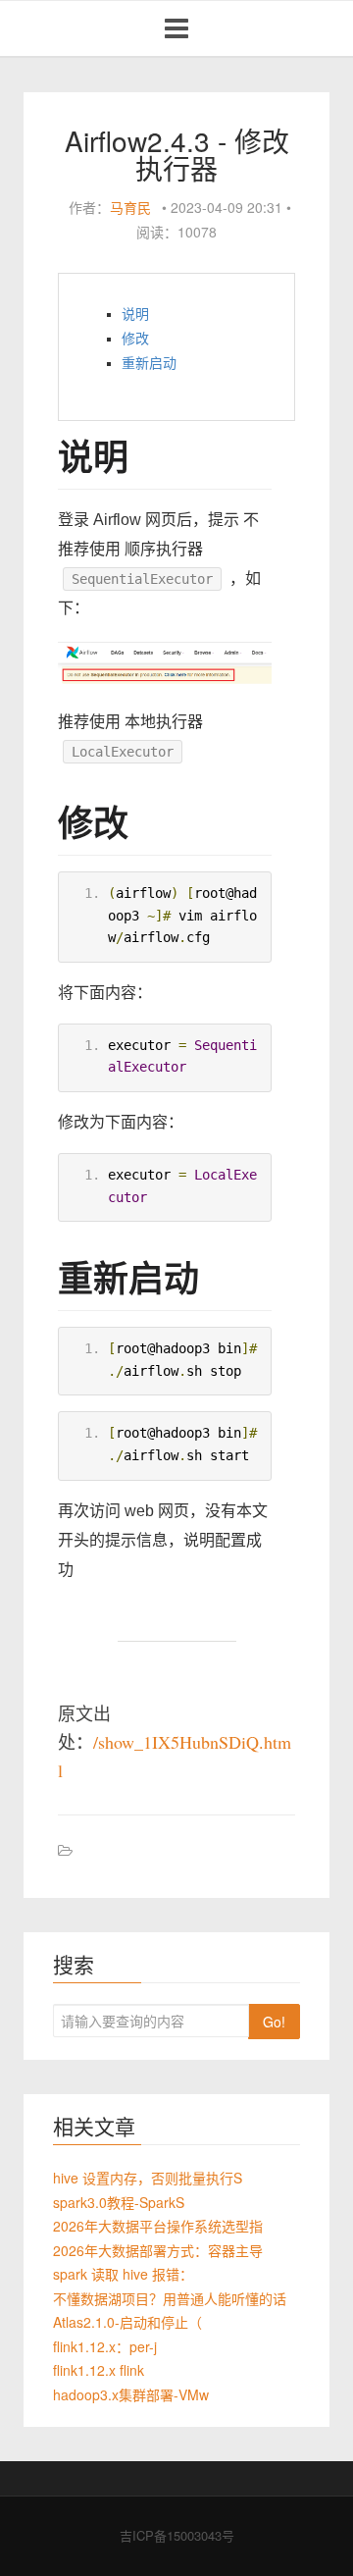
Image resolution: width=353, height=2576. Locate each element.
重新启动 (149, 363)
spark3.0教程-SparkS (119, 2202)
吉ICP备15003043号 (177, 2535)
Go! (274, 2022)
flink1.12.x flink (99, 2370)
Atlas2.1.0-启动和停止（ (127, 2322)
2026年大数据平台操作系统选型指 (158, 2226)
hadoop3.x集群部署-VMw (131, 2394)
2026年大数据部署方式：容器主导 (158, 2250)
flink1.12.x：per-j (105, 2346)
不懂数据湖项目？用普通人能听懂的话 (170, 2298)
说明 (135, 314)
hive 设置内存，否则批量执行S (148, 2178)
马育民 (130, 207)
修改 (135, 339)
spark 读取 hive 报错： (123, 2274)
